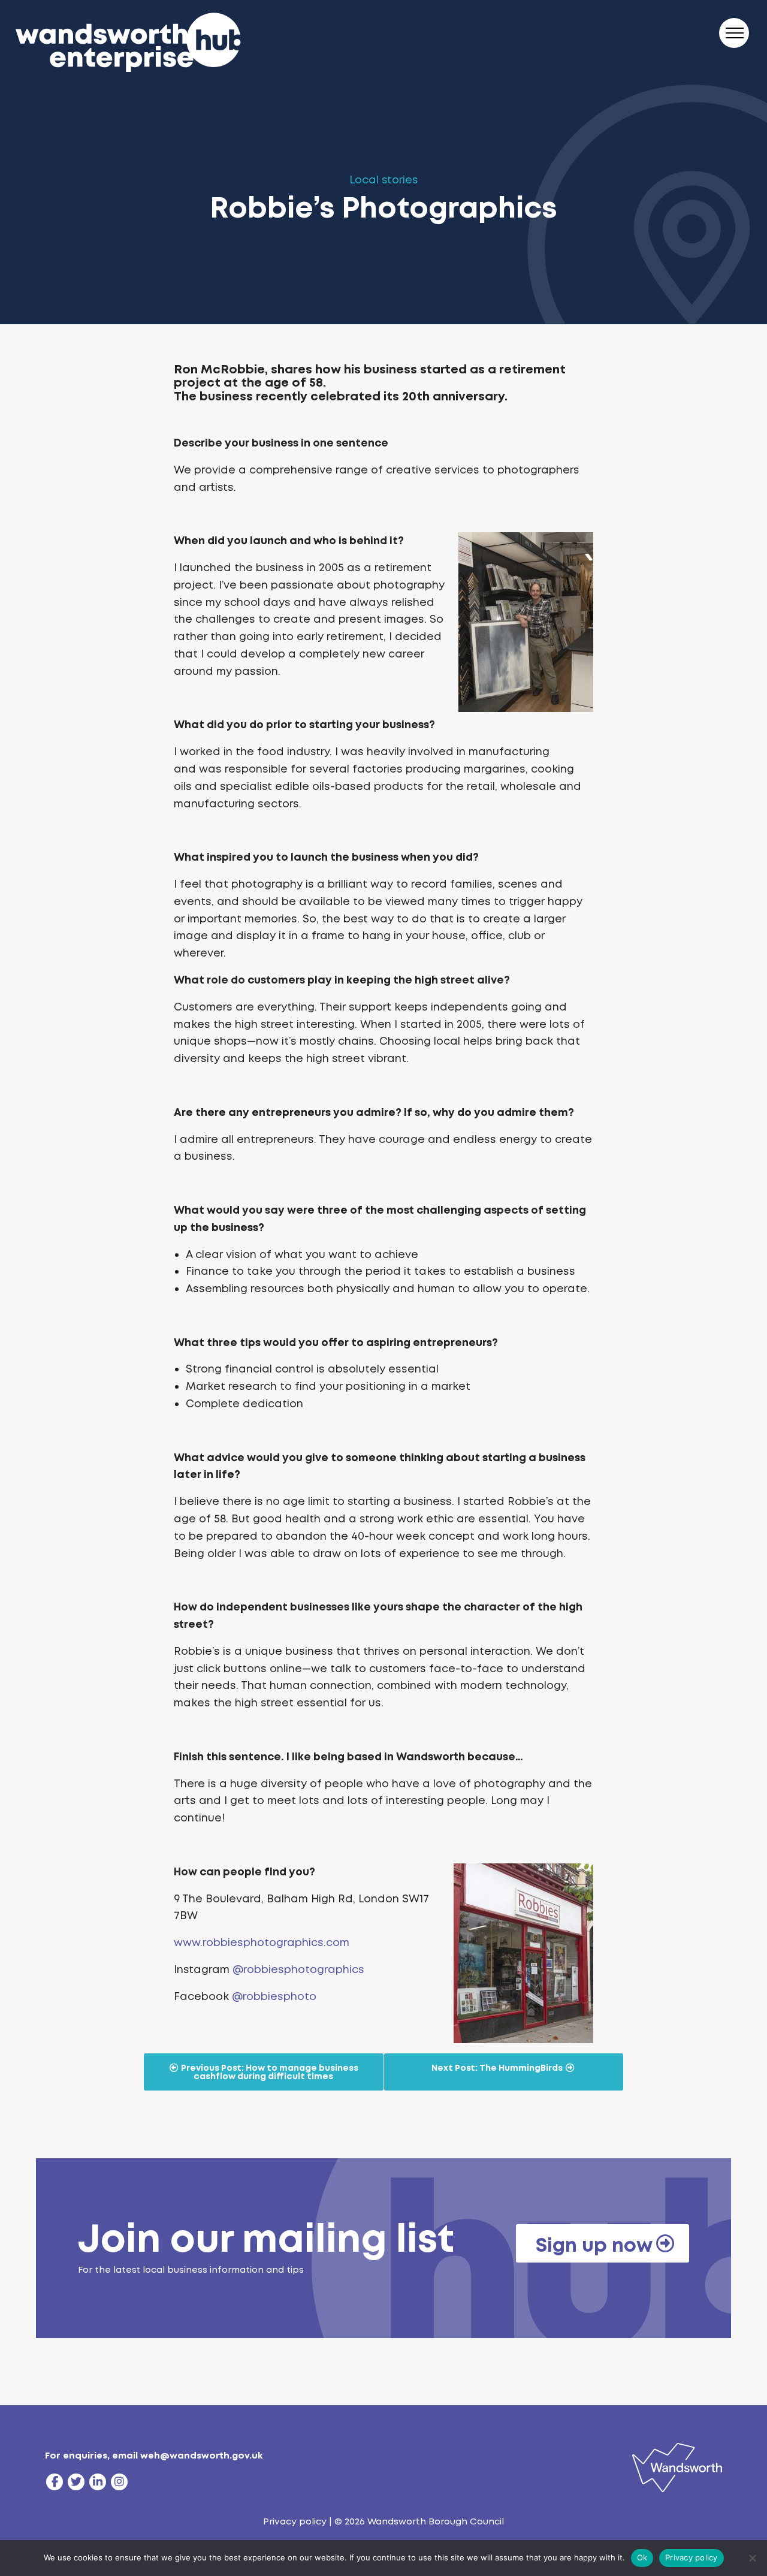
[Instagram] (119, 2482)
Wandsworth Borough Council (436, 2521)
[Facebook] (55, 2482)
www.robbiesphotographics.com (262, 1942)
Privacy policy (295, 2521)
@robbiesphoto (274, 1996)
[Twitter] (76, 2482)
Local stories (384, 180)
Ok (642, 2557)
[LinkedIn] (98, 2482)
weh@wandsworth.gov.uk (201, 2456)
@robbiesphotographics (298, 1969)
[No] (752, 2558)
